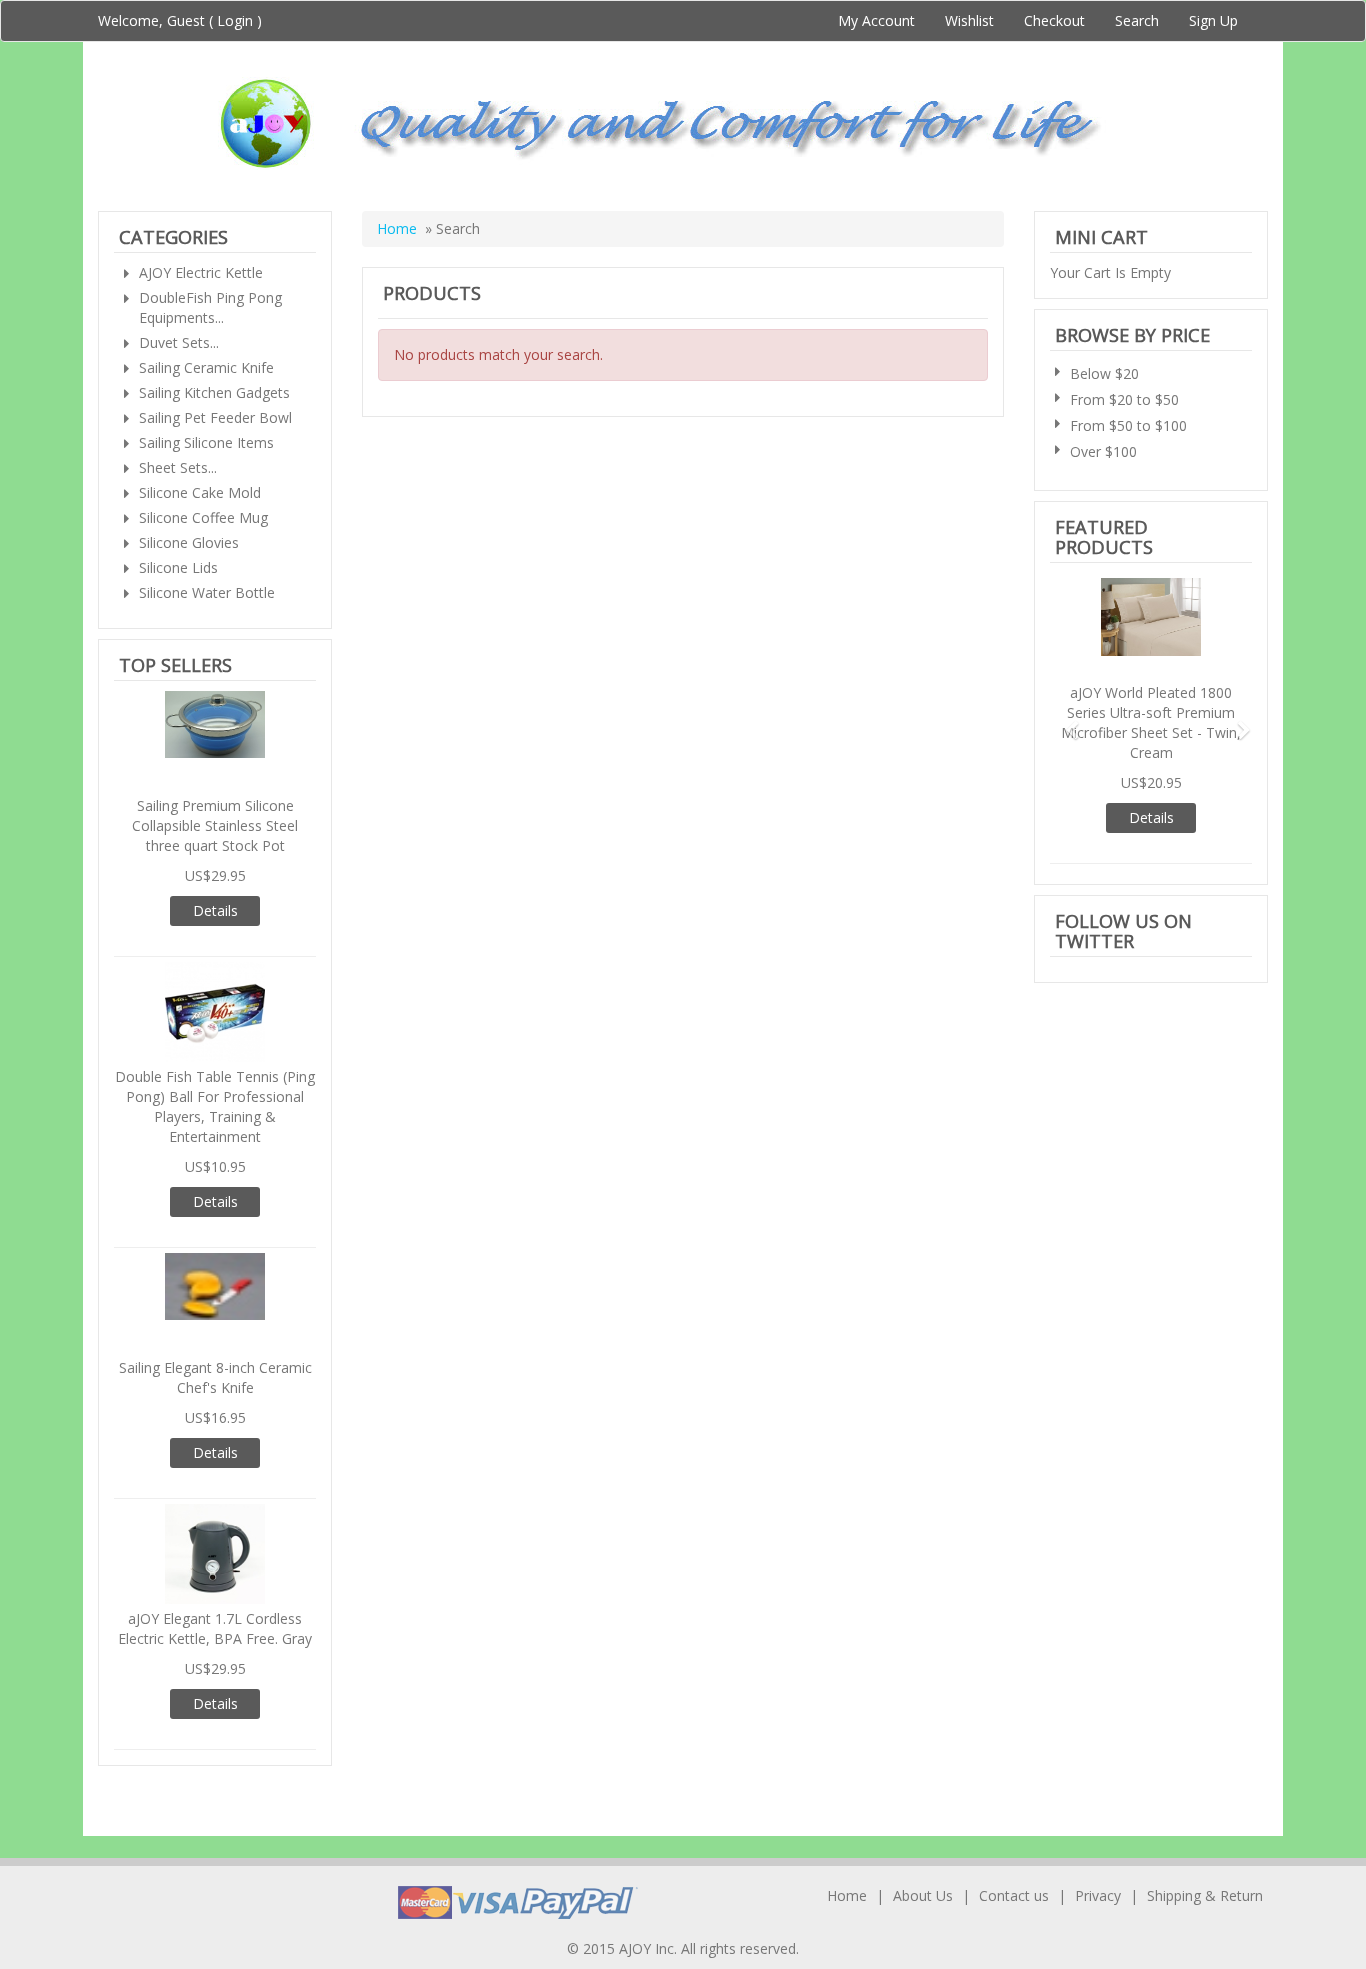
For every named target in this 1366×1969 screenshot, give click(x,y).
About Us (923, 1895)
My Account (876, 20)
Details (215, 910)
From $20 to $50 (1124, 399)
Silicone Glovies (189, 542)
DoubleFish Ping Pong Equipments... (210, 307)
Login (235, 20)
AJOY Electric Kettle (201, 272)
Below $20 (1104, 373)
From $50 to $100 (1128, 425)
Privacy (1098, 1895)
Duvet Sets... (179, 342)
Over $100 (1103, 451)
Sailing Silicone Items (206, 442)
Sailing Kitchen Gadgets (214, 392)
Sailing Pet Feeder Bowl (215, 417)
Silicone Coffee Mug (203, 517)
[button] (1065, 721)
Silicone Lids (178, 567)
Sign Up (1213, 20)
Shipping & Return (1205, 1895)
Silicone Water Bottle (207, 592)
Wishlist (969, 20)
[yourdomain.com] (683, 123)
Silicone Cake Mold (200, 492)
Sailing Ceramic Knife (206, 367)
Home (397, 228)
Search (1137, 20)
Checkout (1054, 20)
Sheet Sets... (178, 467)
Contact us (1014, 1895)
